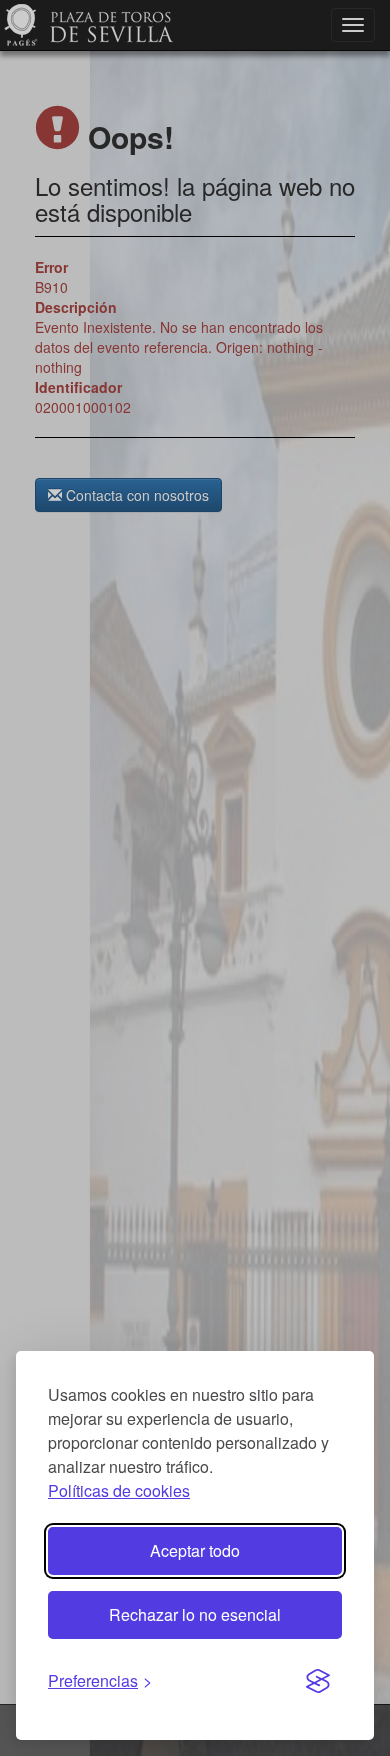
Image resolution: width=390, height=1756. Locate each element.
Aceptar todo (195, 1550)
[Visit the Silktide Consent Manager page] (318, 1682)
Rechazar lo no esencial (195, 1614)
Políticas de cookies (119, 1490)
